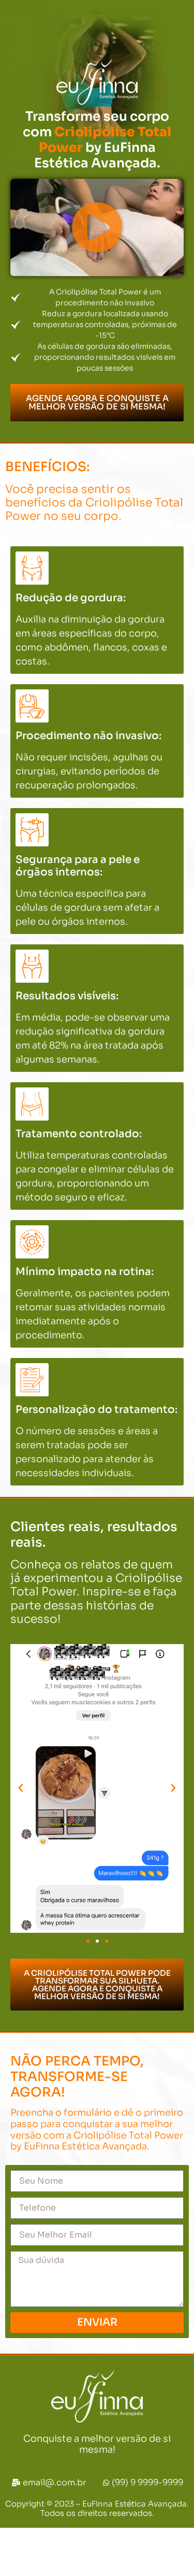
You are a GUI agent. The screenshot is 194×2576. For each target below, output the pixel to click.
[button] (97, 228)
